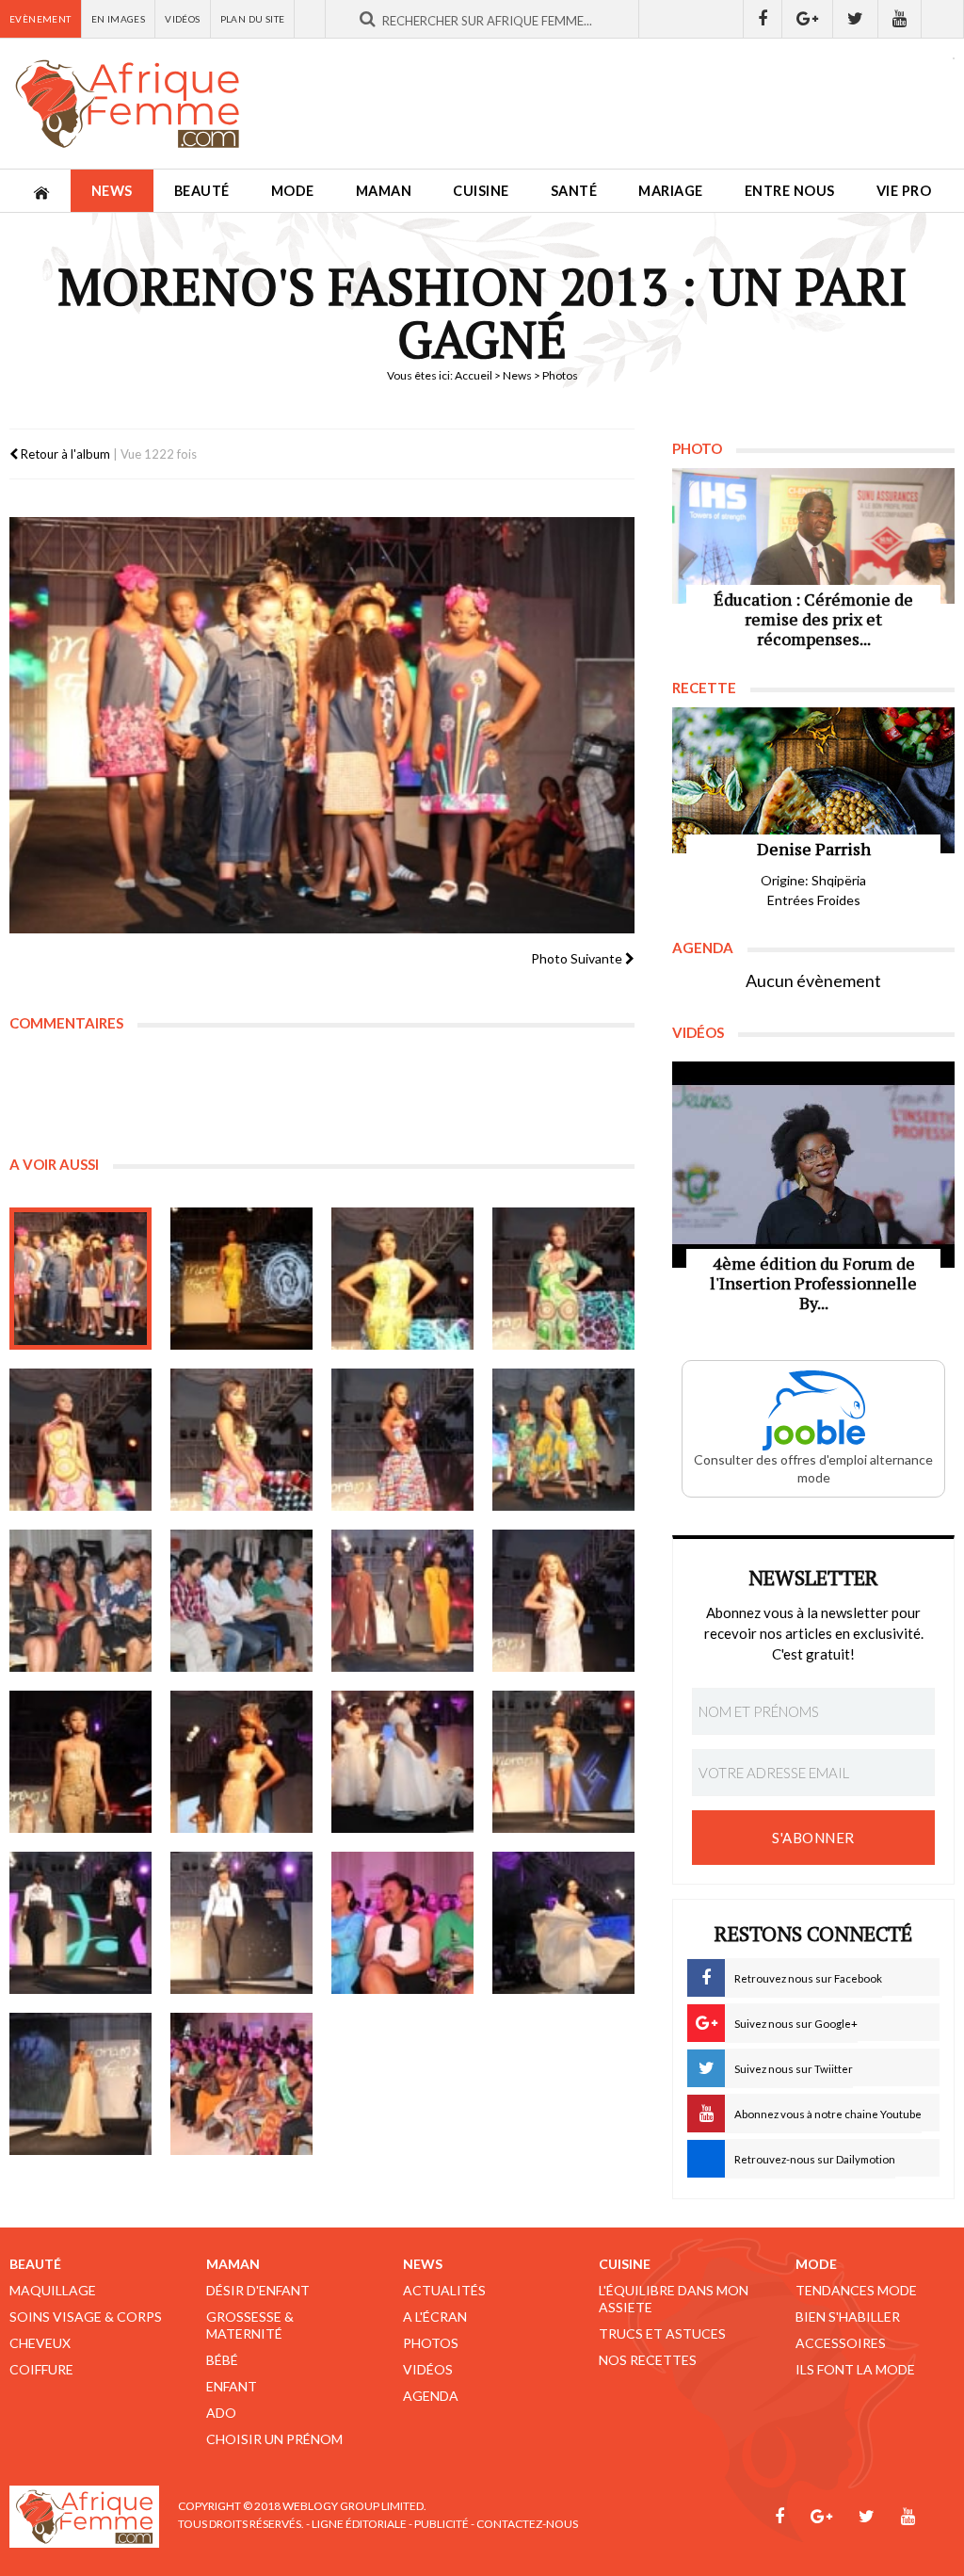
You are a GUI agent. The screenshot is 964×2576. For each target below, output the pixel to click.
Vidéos (182, 19)
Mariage (671, 191)
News (112, 191)
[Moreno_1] (80, 1279)
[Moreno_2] (241, 1279)
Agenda (431, 2396)
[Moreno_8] (563, 1440)
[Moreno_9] (80, 1601)
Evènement (40, 19)
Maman (384, 191)
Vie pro (904, 191)
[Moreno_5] (80, 1440)
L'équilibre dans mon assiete (674, 2299)
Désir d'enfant (258, 2290)
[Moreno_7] (402, 1440)
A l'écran (435, 2317)
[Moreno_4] (563, 1279)
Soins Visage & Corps (86, 2317)
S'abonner (813, 1838)
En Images (119, 19)
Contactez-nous (527, 2524)
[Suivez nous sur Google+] (808, 19)
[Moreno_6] (241, 1440)
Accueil (474, 375)
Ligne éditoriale (359, 2524)
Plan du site (253, 19)
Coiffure (41, 2369)
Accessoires (841, 2343)
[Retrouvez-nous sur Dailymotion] (943, 19)
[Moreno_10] (402, 1923)
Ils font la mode (855, 2369)
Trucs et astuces (662, 2333)
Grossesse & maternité (250, 2325)
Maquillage (53, 2290)
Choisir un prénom (274, 2439)
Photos (431, 2343)
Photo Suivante (578, 958)
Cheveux (40, 2343)
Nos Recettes (648, 2360)
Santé (574, 191)
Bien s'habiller (848, 2317)
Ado (221, 2413)
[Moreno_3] (402, 1279)
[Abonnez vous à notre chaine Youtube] (900, 19)
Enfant (232, 2386)
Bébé (222, 2360)
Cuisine (481, 191)
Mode (293, 191)
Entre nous (790, 191)
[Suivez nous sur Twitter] (856, 19)
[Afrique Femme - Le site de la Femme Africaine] (127, 104)
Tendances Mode (856, 2290)
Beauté (202, 191)
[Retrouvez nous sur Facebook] (763, 19)
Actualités (444, 2290)
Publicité (442, 2524)
